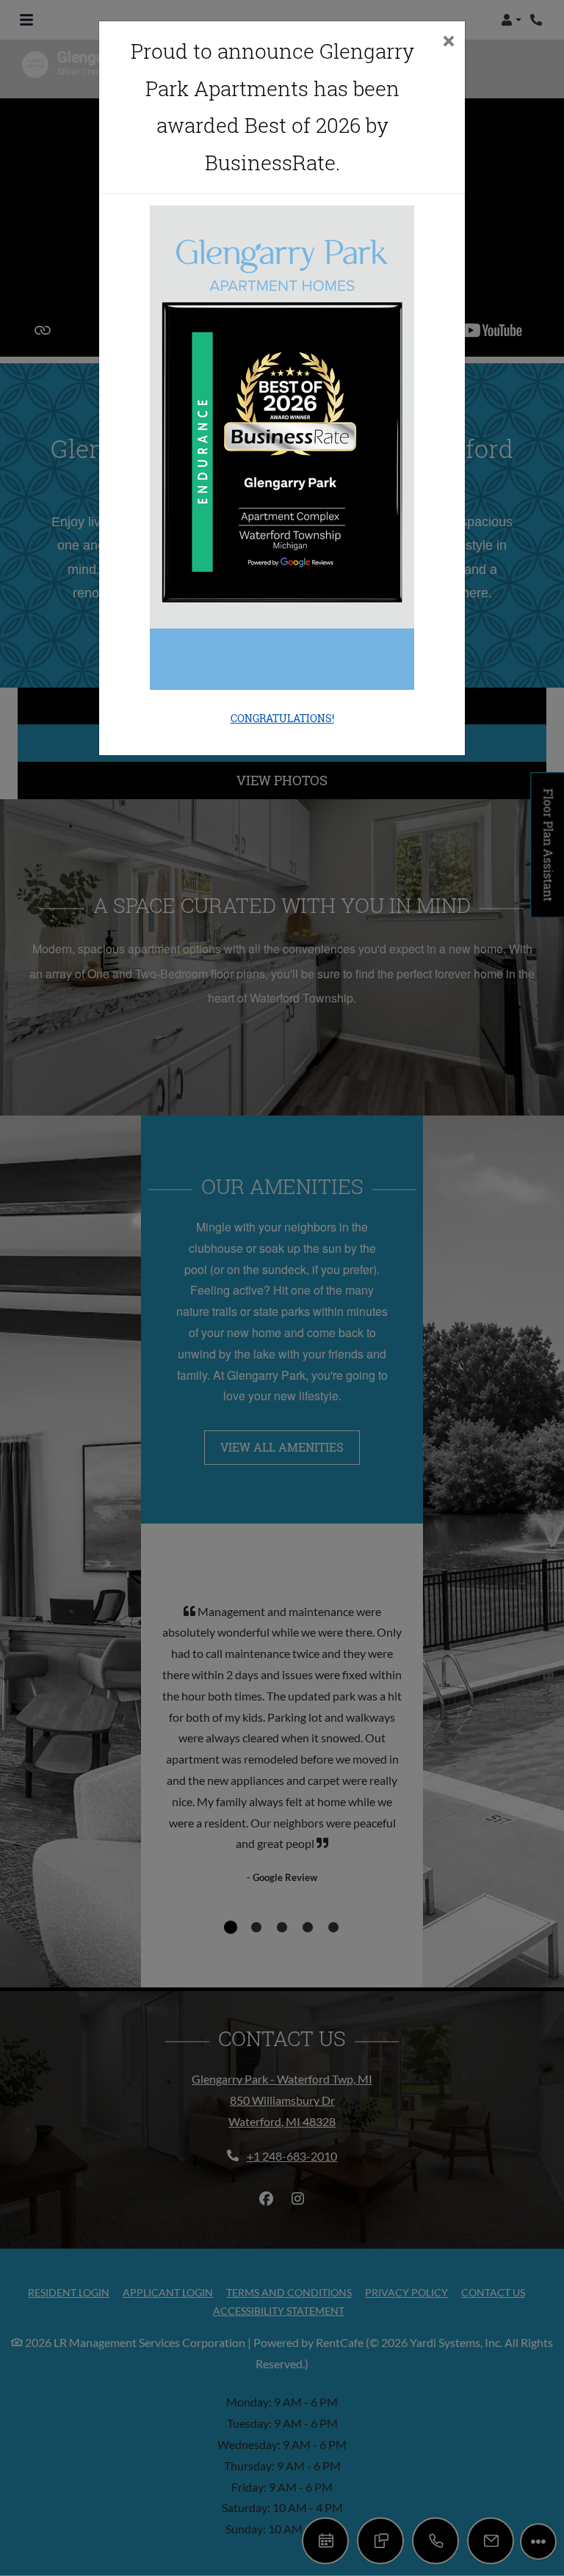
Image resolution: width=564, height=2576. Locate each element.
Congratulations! (282, 718)
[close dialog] (448, 42)
